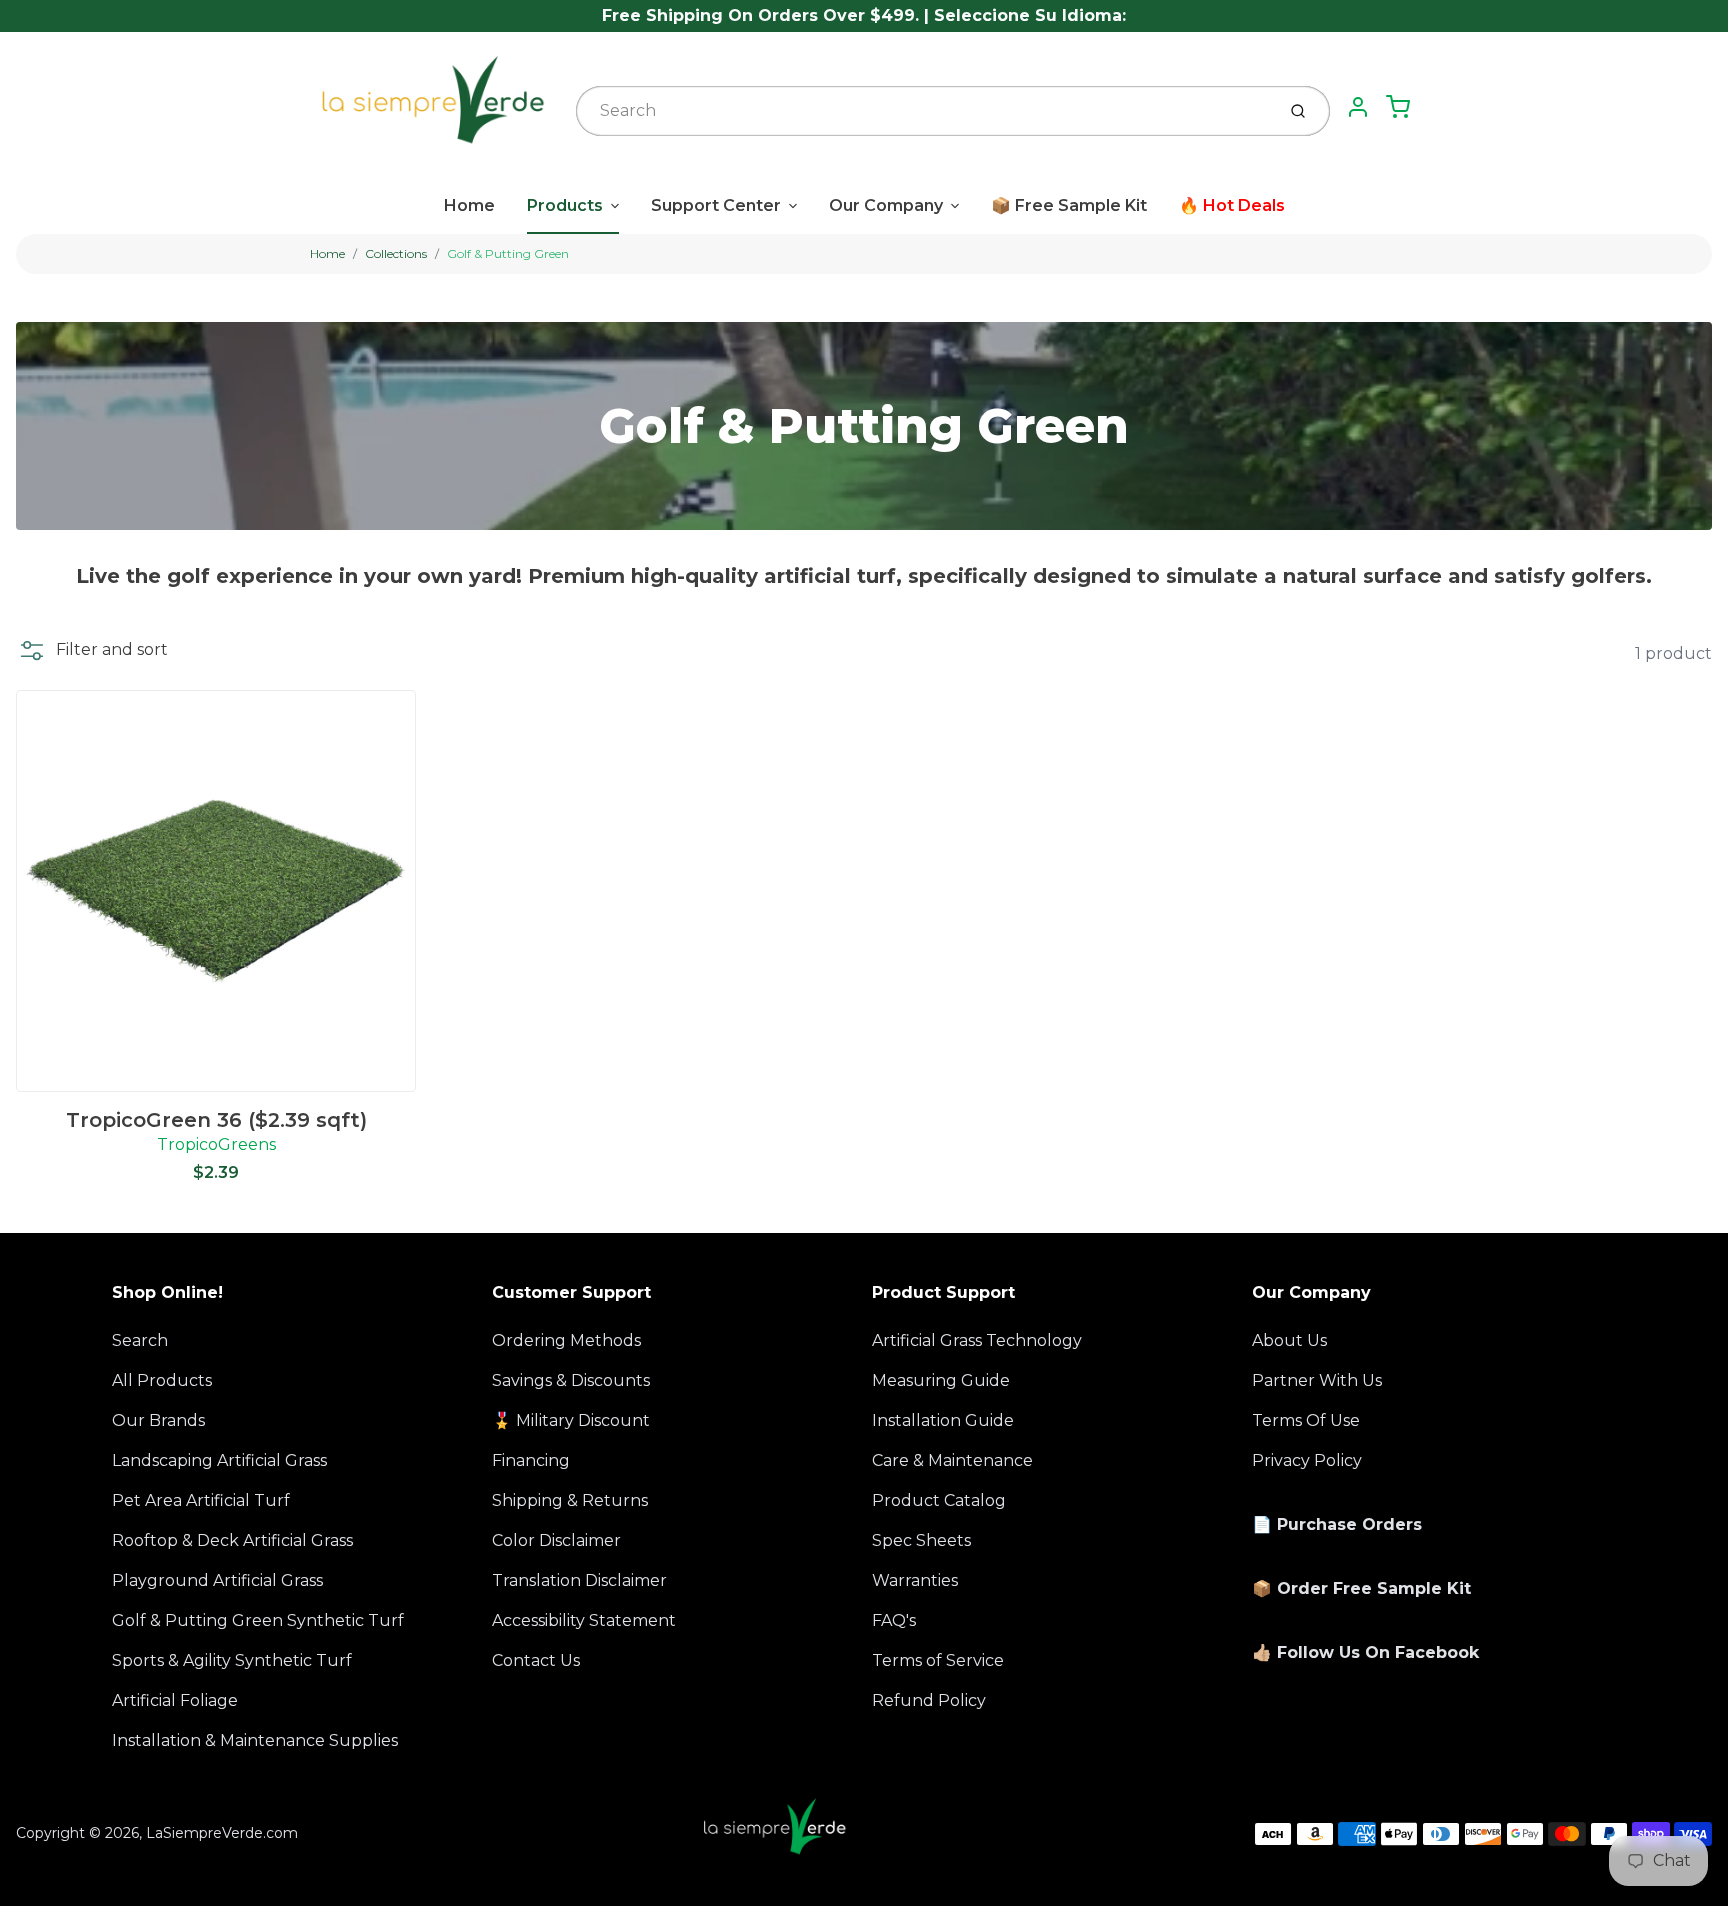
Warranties (915, 1580)
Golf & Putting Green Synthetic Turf (258, 1620)
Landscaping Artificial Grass (219, 1460)
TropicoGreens (216, 1144)
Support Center (716, 205)
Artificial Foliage (175, 1700)
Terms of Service (938, 1660)
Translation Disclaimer (579, 1580)
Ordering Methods (566, 1340)
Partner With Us (1317, 1380)
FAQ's (894, 1620)
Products (565, 205)
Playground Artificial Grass (217, 1580)
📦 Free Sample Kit (1069, 205)
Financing (531, 1460)
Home (469, 205)
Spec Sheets (921, 1540)
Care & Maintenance (952, 1460)
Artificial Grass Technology (977, 1340)
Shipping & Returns (570, 1500)
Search (140, 1340)
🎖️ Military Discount (571, 1420)
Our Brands (158, 1420)
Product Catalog (939, 1500)
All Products (162, 1380)
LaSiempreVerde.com (222, 1833)
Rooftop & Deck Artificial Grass (232, 1540)
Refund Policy (929, 1700)
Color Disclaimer (556, 1540)
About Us (1289, 1340)
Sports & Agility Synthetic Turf (232, 1660)
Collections (396, 253)
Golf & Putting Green (508, 253)
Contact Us (536, 1660)
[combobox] (923, 111)
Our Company (886, 205)
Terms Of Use (1306, 1420)
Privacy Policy (1307, 1460)
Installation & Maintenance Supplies (255, 1740)
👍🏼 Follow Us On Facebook (1365, 1652)
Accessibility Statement (584, 1620)
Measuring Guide (941, 1380)
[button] (92, 650)
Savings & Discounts (571, 1380)
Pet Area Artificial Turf (201, 1500)
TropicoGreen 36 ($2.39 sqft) (216, 1120)
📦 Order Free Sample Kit (1361, 1588)
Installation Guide (943, 1420)
